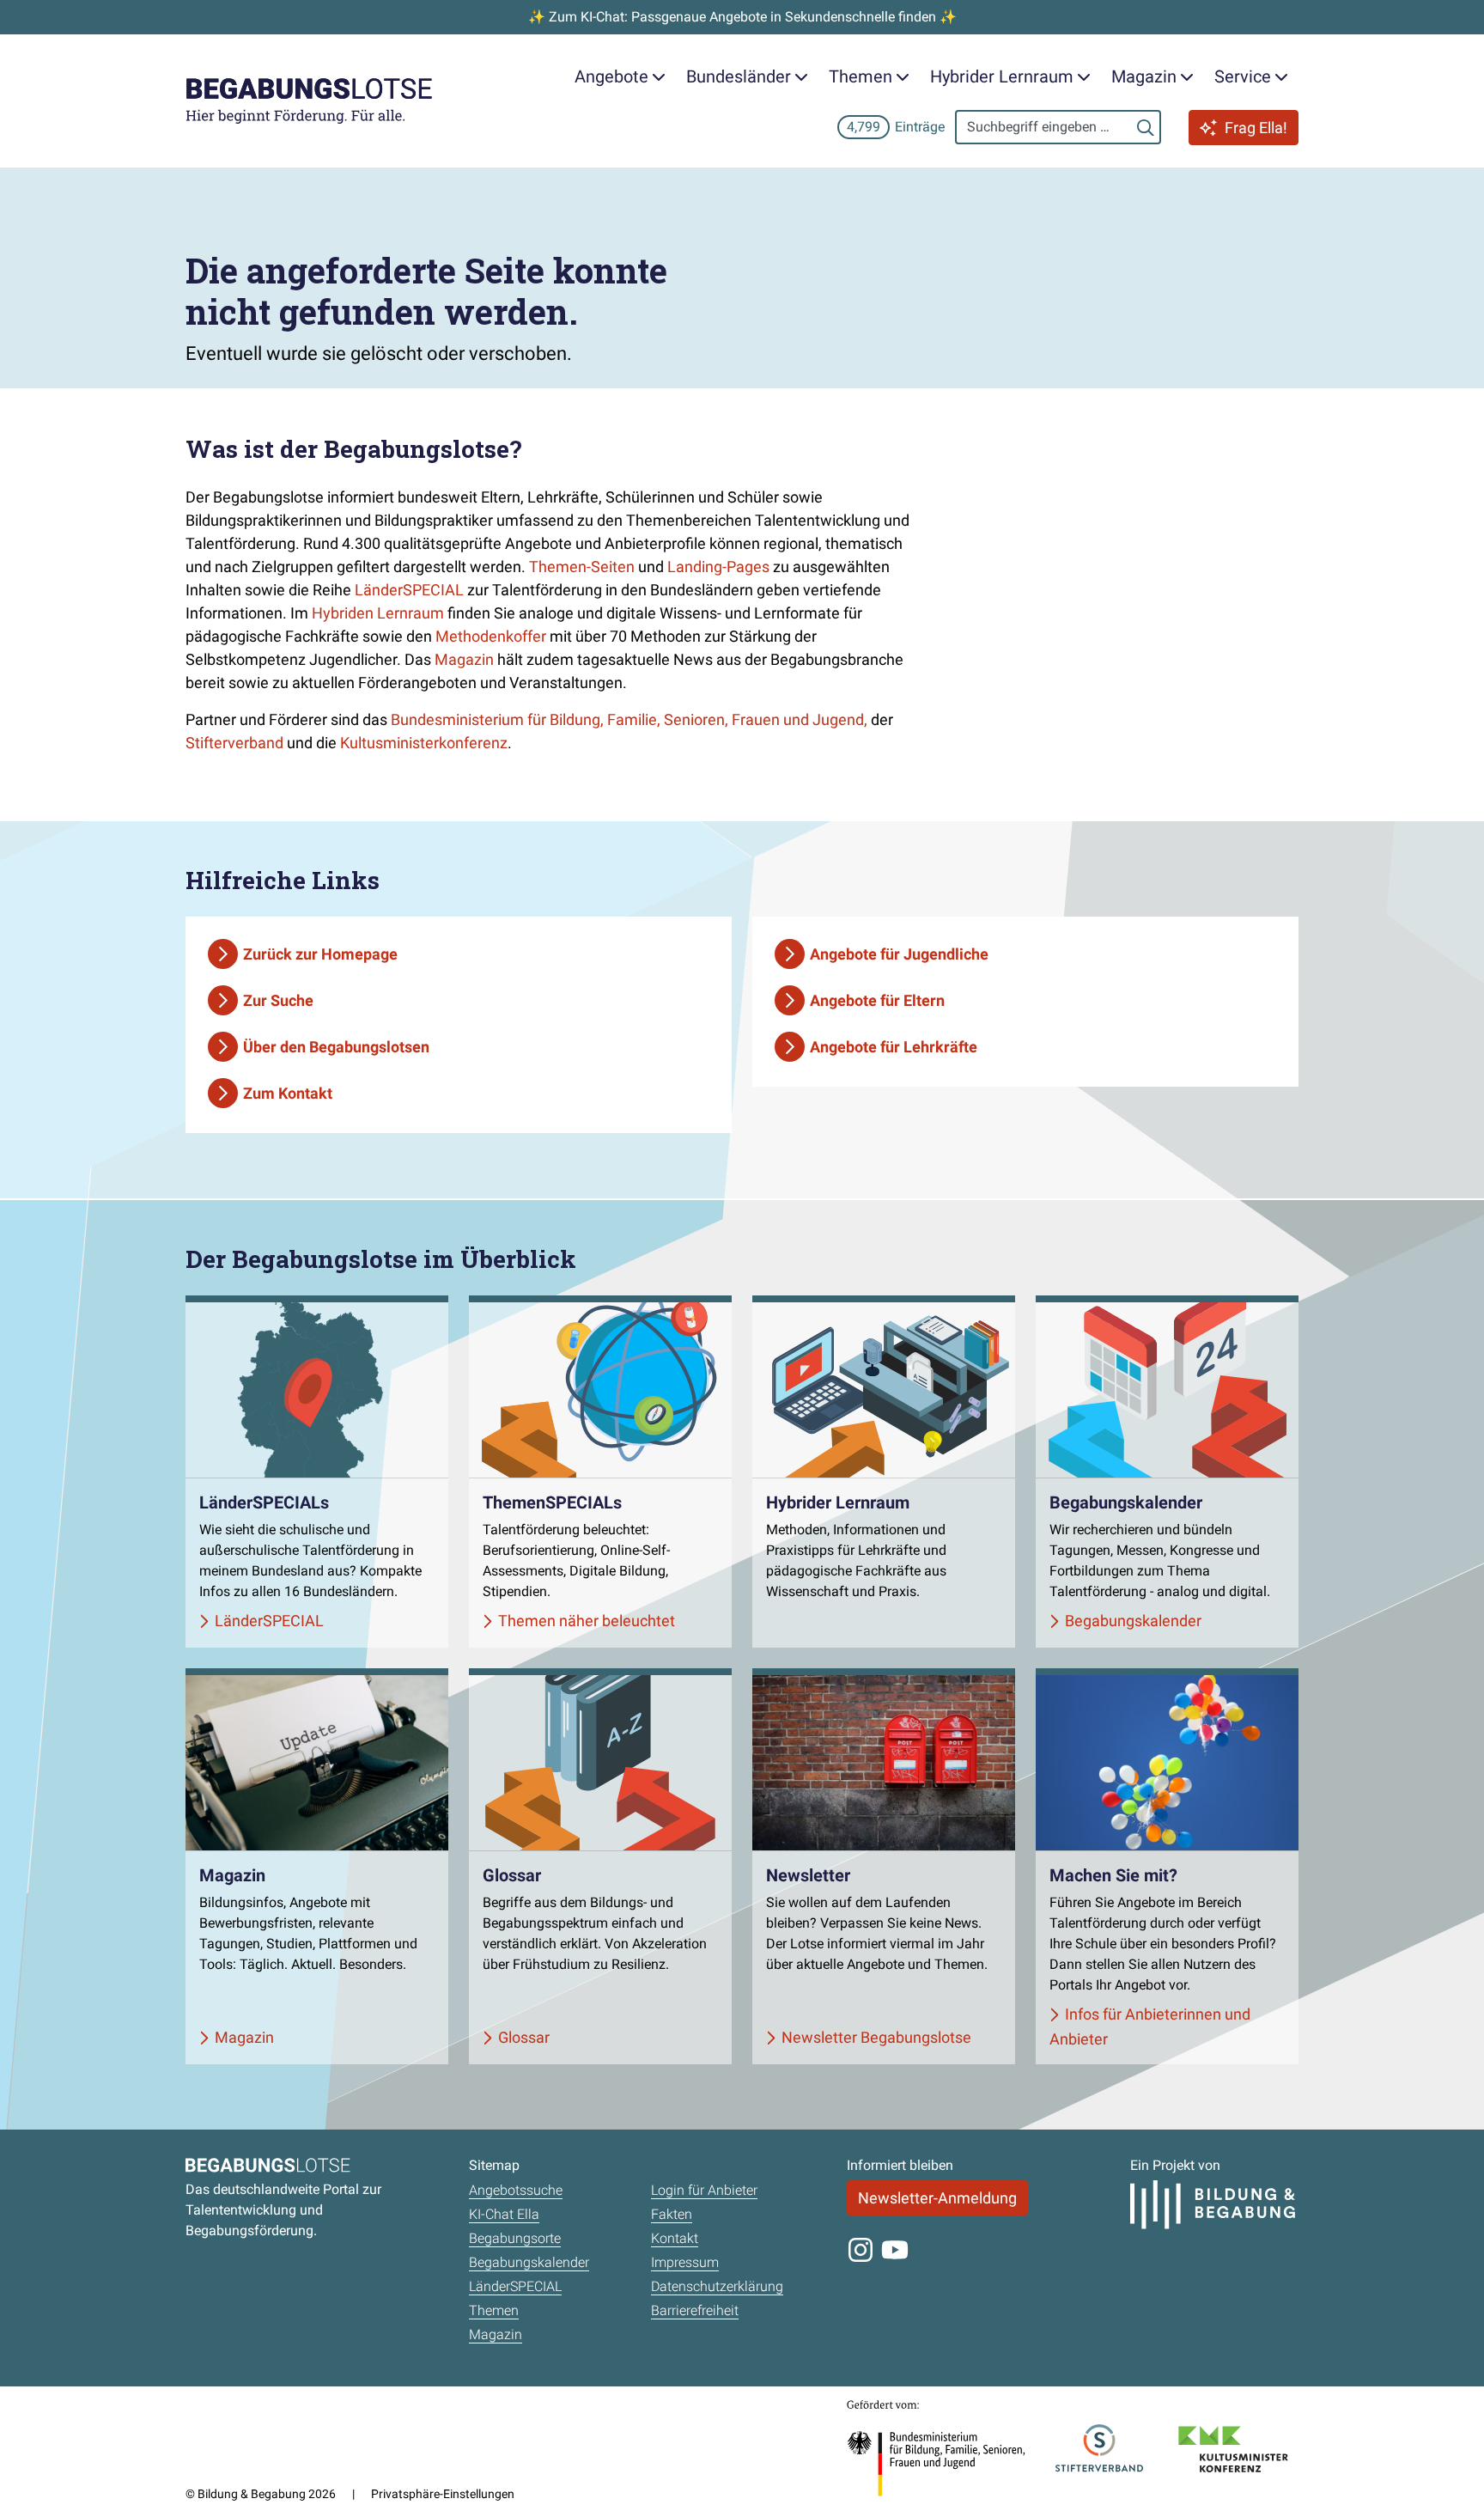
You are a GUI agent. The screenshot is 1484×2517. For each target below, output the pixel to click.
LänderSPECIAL (409, 590)
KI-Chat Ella (504, 2214)
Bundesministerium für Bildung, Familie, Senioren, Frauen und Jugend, (631, 719)
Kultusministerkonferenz (424, 743)
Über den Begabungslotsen (336, 1047)
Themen (494, 2310)
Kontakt (675, 2238)
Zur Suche (278, 1000)
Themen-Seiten (582, 567)
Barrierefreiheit (695, 2310)
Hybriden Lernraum (378, 613)
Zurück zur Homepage (320, 954)
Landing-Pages (718, 567)
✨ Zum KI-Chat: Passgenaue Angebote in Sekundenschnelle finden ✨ (742, 17)
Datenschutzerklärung (717, 2286)
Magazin (464, 659)
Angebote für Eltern (877, 1000)
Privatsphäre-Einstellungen (443, 2494)
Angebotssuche (516, 2190)
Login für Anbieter (704, 2190)
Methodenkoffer (491, 636)
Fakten (672, 2214)
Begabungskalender (529, 2262)
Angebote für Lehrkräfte (894, 1047)
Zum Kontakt (288, 1093)
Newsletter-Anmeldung (937, 2198)
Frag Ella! (1256, 128)
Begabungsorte (515, 2238)
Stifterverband (234, 743)
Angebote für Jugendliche (899, 954)
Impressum (685, 2262)
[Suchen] (1146, 127)
